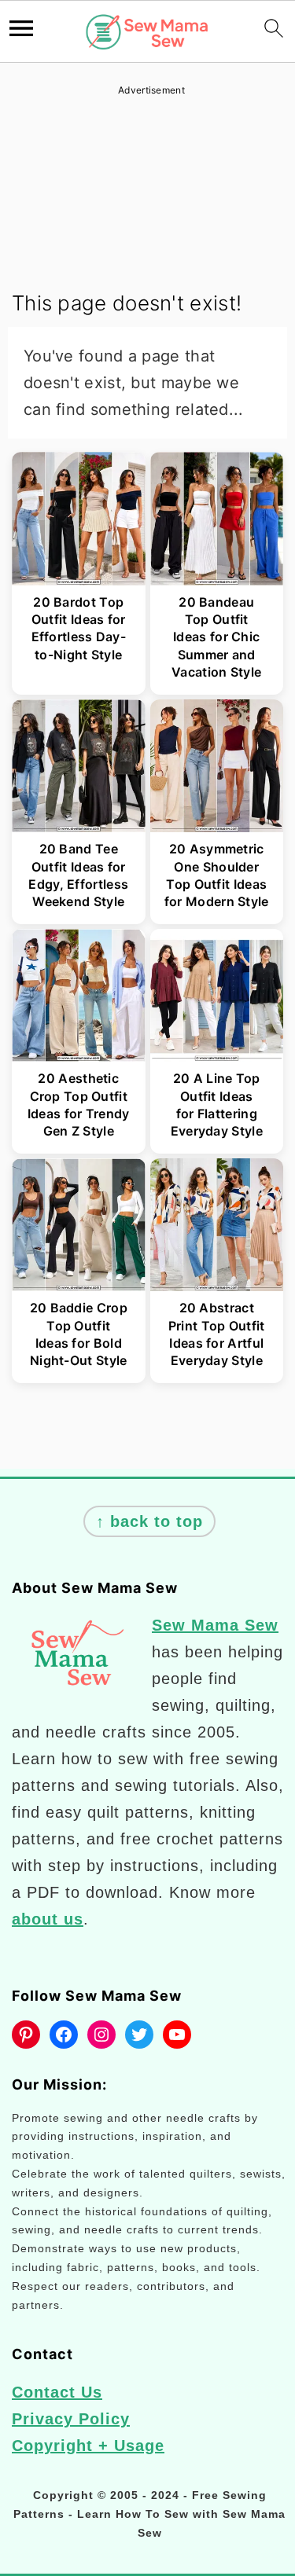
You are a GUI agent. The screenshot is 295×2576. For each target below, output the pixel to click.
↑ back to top (149, 1521)
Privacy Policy (71, 2419)
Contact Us (57, 2392)
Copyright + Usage (88, 2446)
